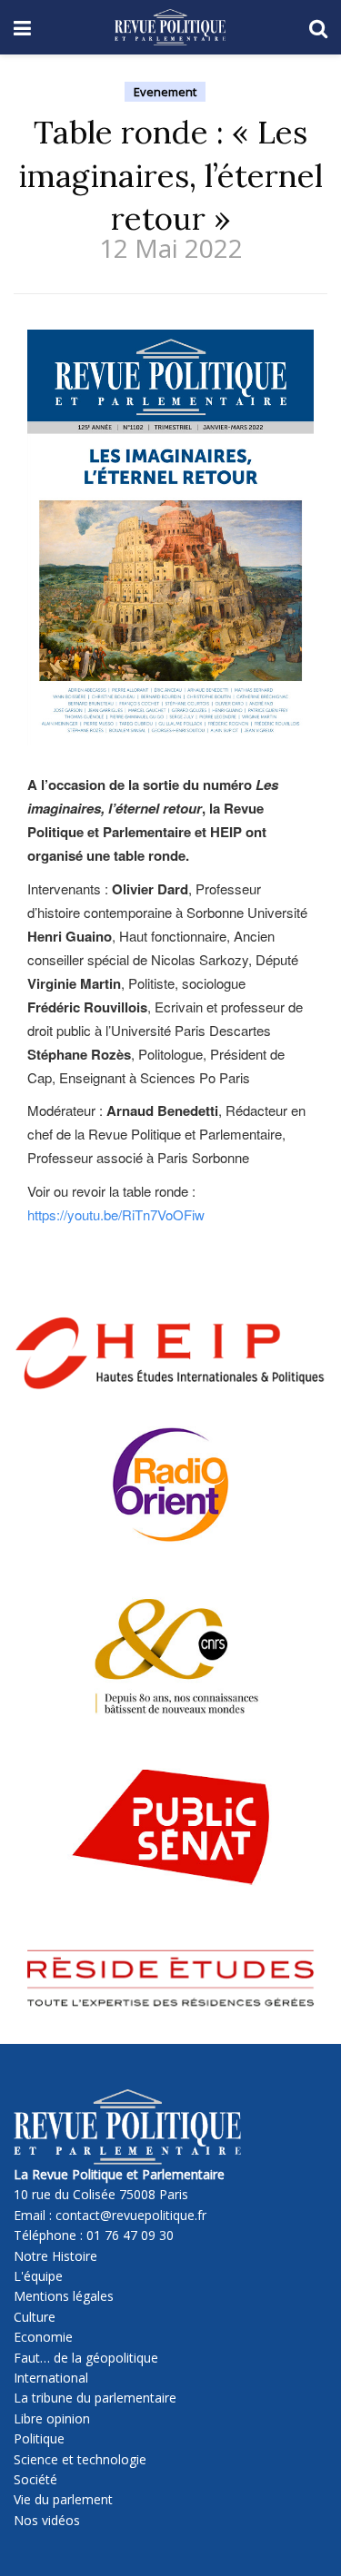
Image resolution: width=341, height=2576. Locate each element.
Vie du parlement (63, 2499)
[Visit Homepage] (170, 27)
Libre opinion (52, 2418)
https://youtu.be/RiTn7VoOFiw (116, 1214)
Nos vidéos (47, 2520)
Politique (39, 2438)
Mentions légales (64, 2296)
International (51, 2378)
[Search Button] (318, 27)
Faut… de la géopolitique (86, 2358)
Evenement (165, 92)
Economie (43, 2337)
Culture (35, 2317)
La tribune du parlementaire (95, 2398)
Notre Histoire (55, 2256)
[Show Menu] (22, 27)
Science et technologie (80, 2459)
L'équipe (38, 2276)
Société (35, 2479)
